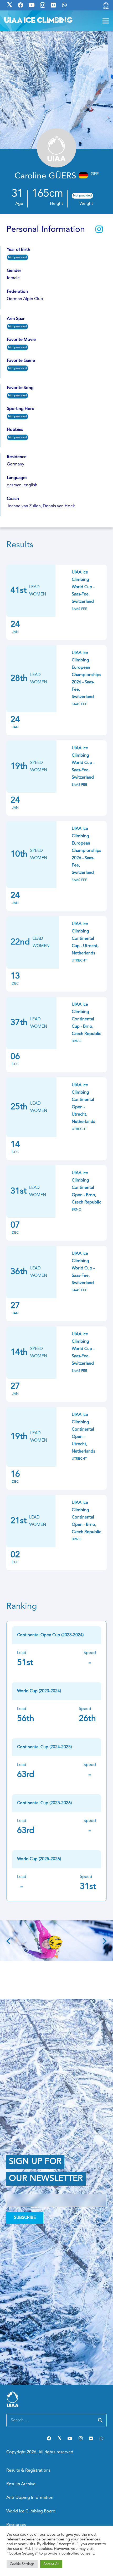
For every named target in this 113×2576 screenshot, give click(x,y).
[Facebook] (49, 2438)
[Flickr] (91, 2438)
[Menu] (106, 21)
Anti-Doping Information (30, 2498)
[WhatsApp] (101, 2438)
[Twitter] (59, 2438)
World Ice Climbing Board (31, 2511)
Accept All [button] (51, 2564)
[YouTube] (70, 2438)
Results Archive (21, 2484)
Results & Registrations (28, 2471)
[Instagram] (80, 2438)
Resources (16, 2525)
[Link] (106, 5)
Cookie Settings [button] (22, 2564)
